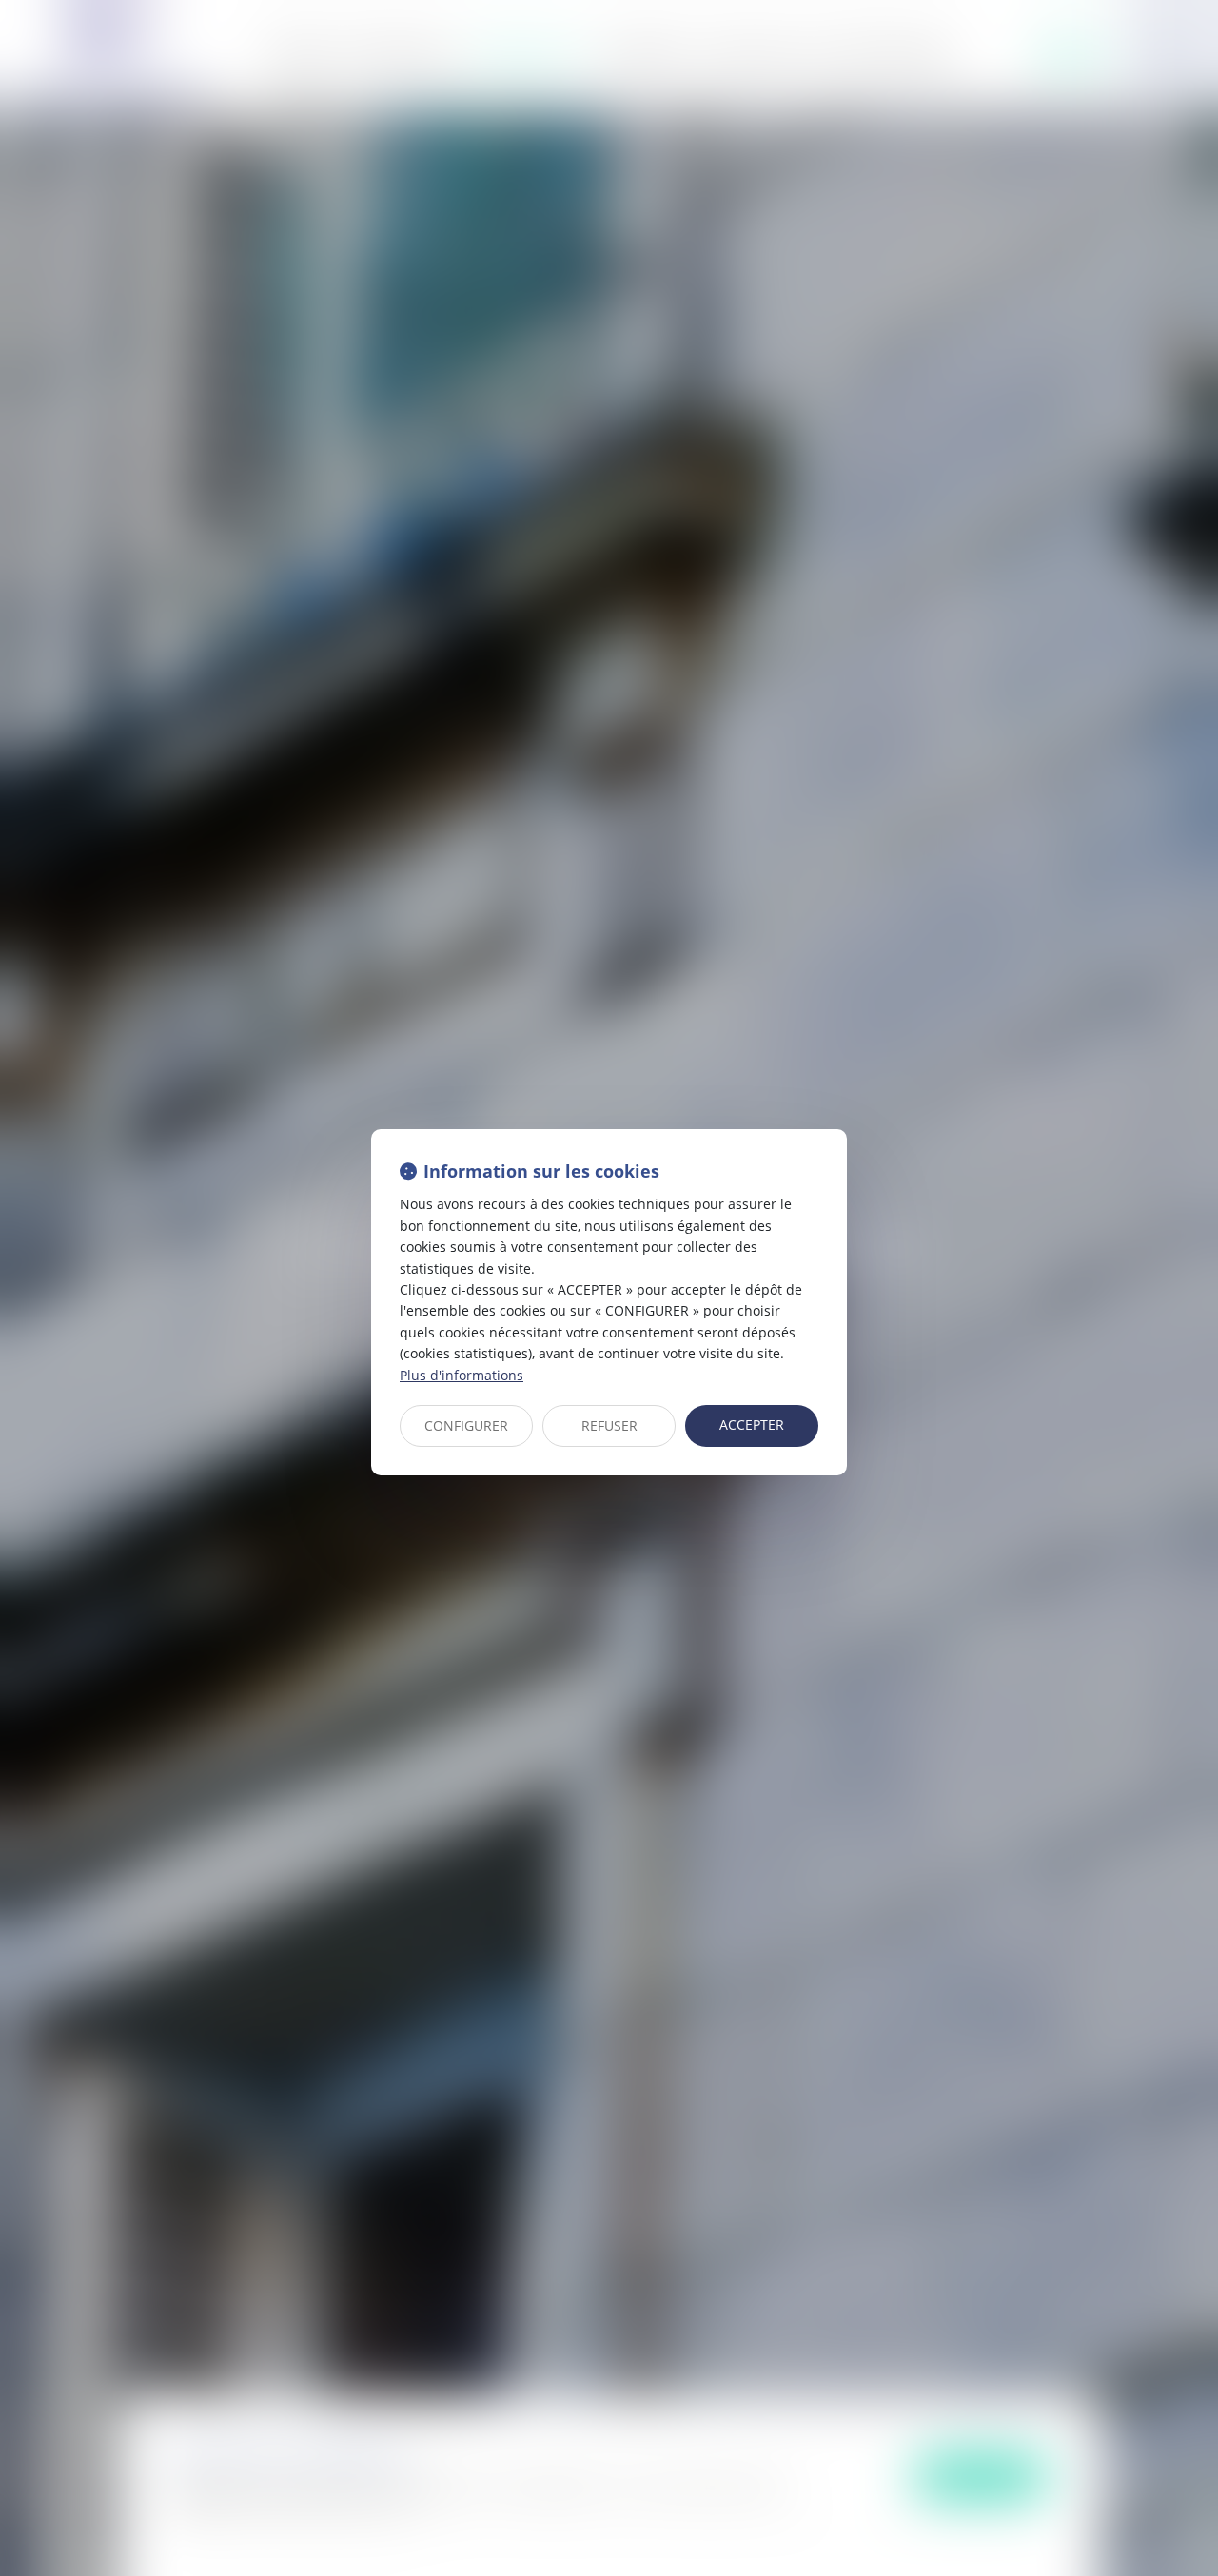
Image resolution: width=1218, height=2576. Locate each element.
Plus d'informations (462, 1375)
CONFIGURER (466, 1425)
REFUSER (609, 1425)
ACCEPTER (752, 1425)
